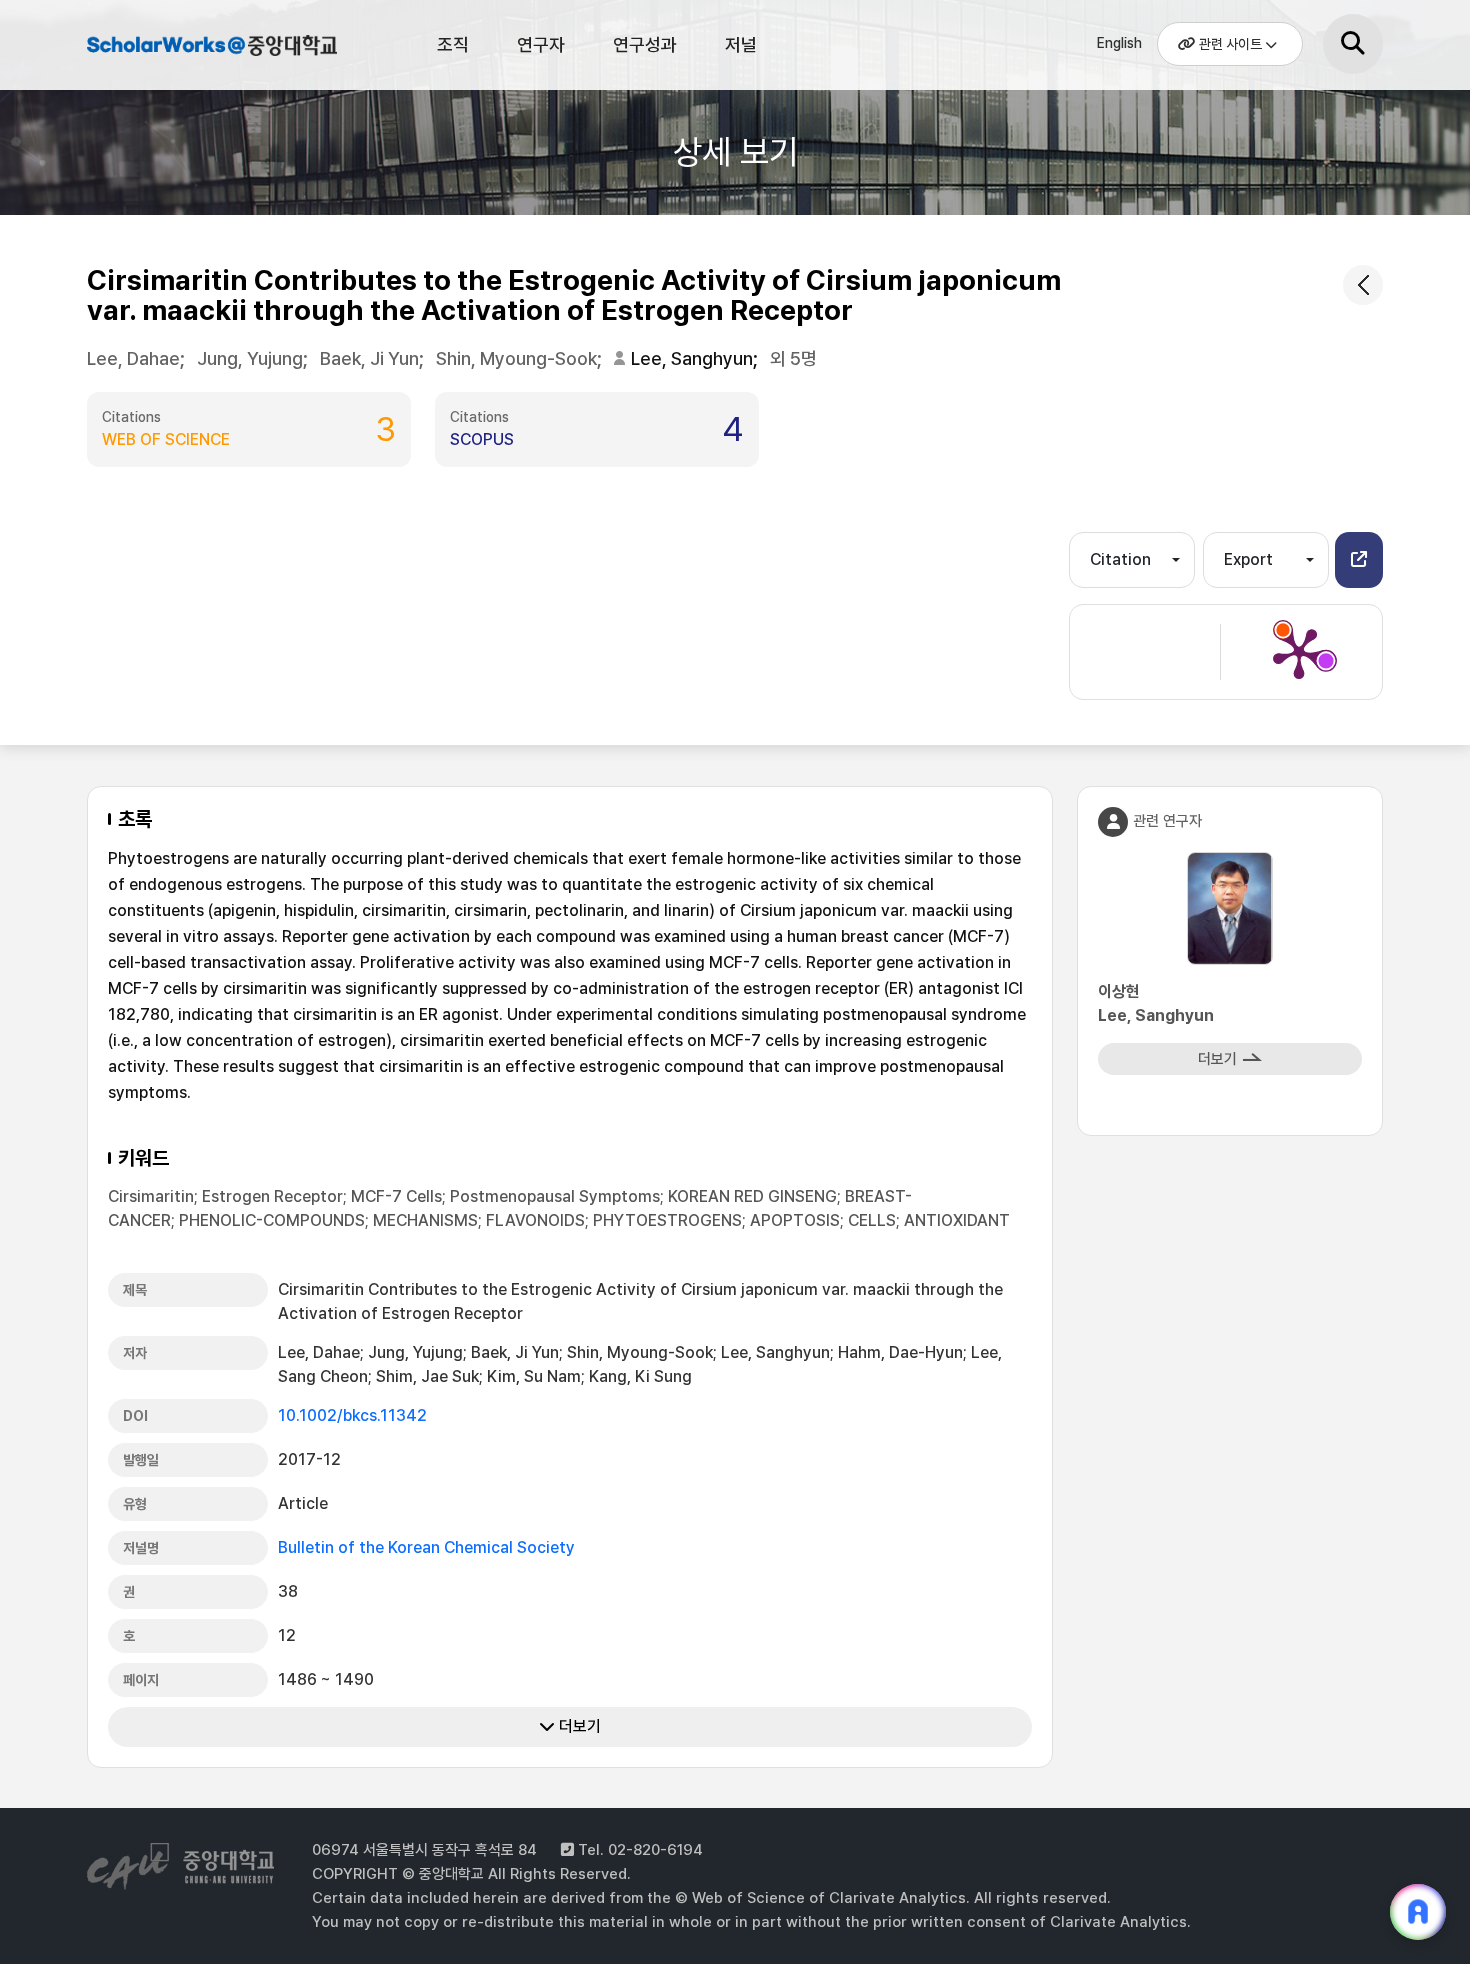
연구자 (541, 44)
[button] (1359, 560)
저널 (741, 44)
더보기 (578, 1726)
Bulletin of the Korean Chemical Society (426, 1547)
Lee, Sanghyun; (696, 358)
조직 (453, 44)
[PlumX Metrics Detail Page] (1299, 652)
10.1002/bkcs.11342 (352, 1415)
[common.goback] (1363, 285)
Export (1248, 559)
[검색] (1353, 44)
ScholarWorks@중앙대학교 (212, 48)
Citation (1120, 559)
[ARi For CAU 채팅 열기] (1418, 1912)
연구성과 (645, 44)
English (1119, 43)
